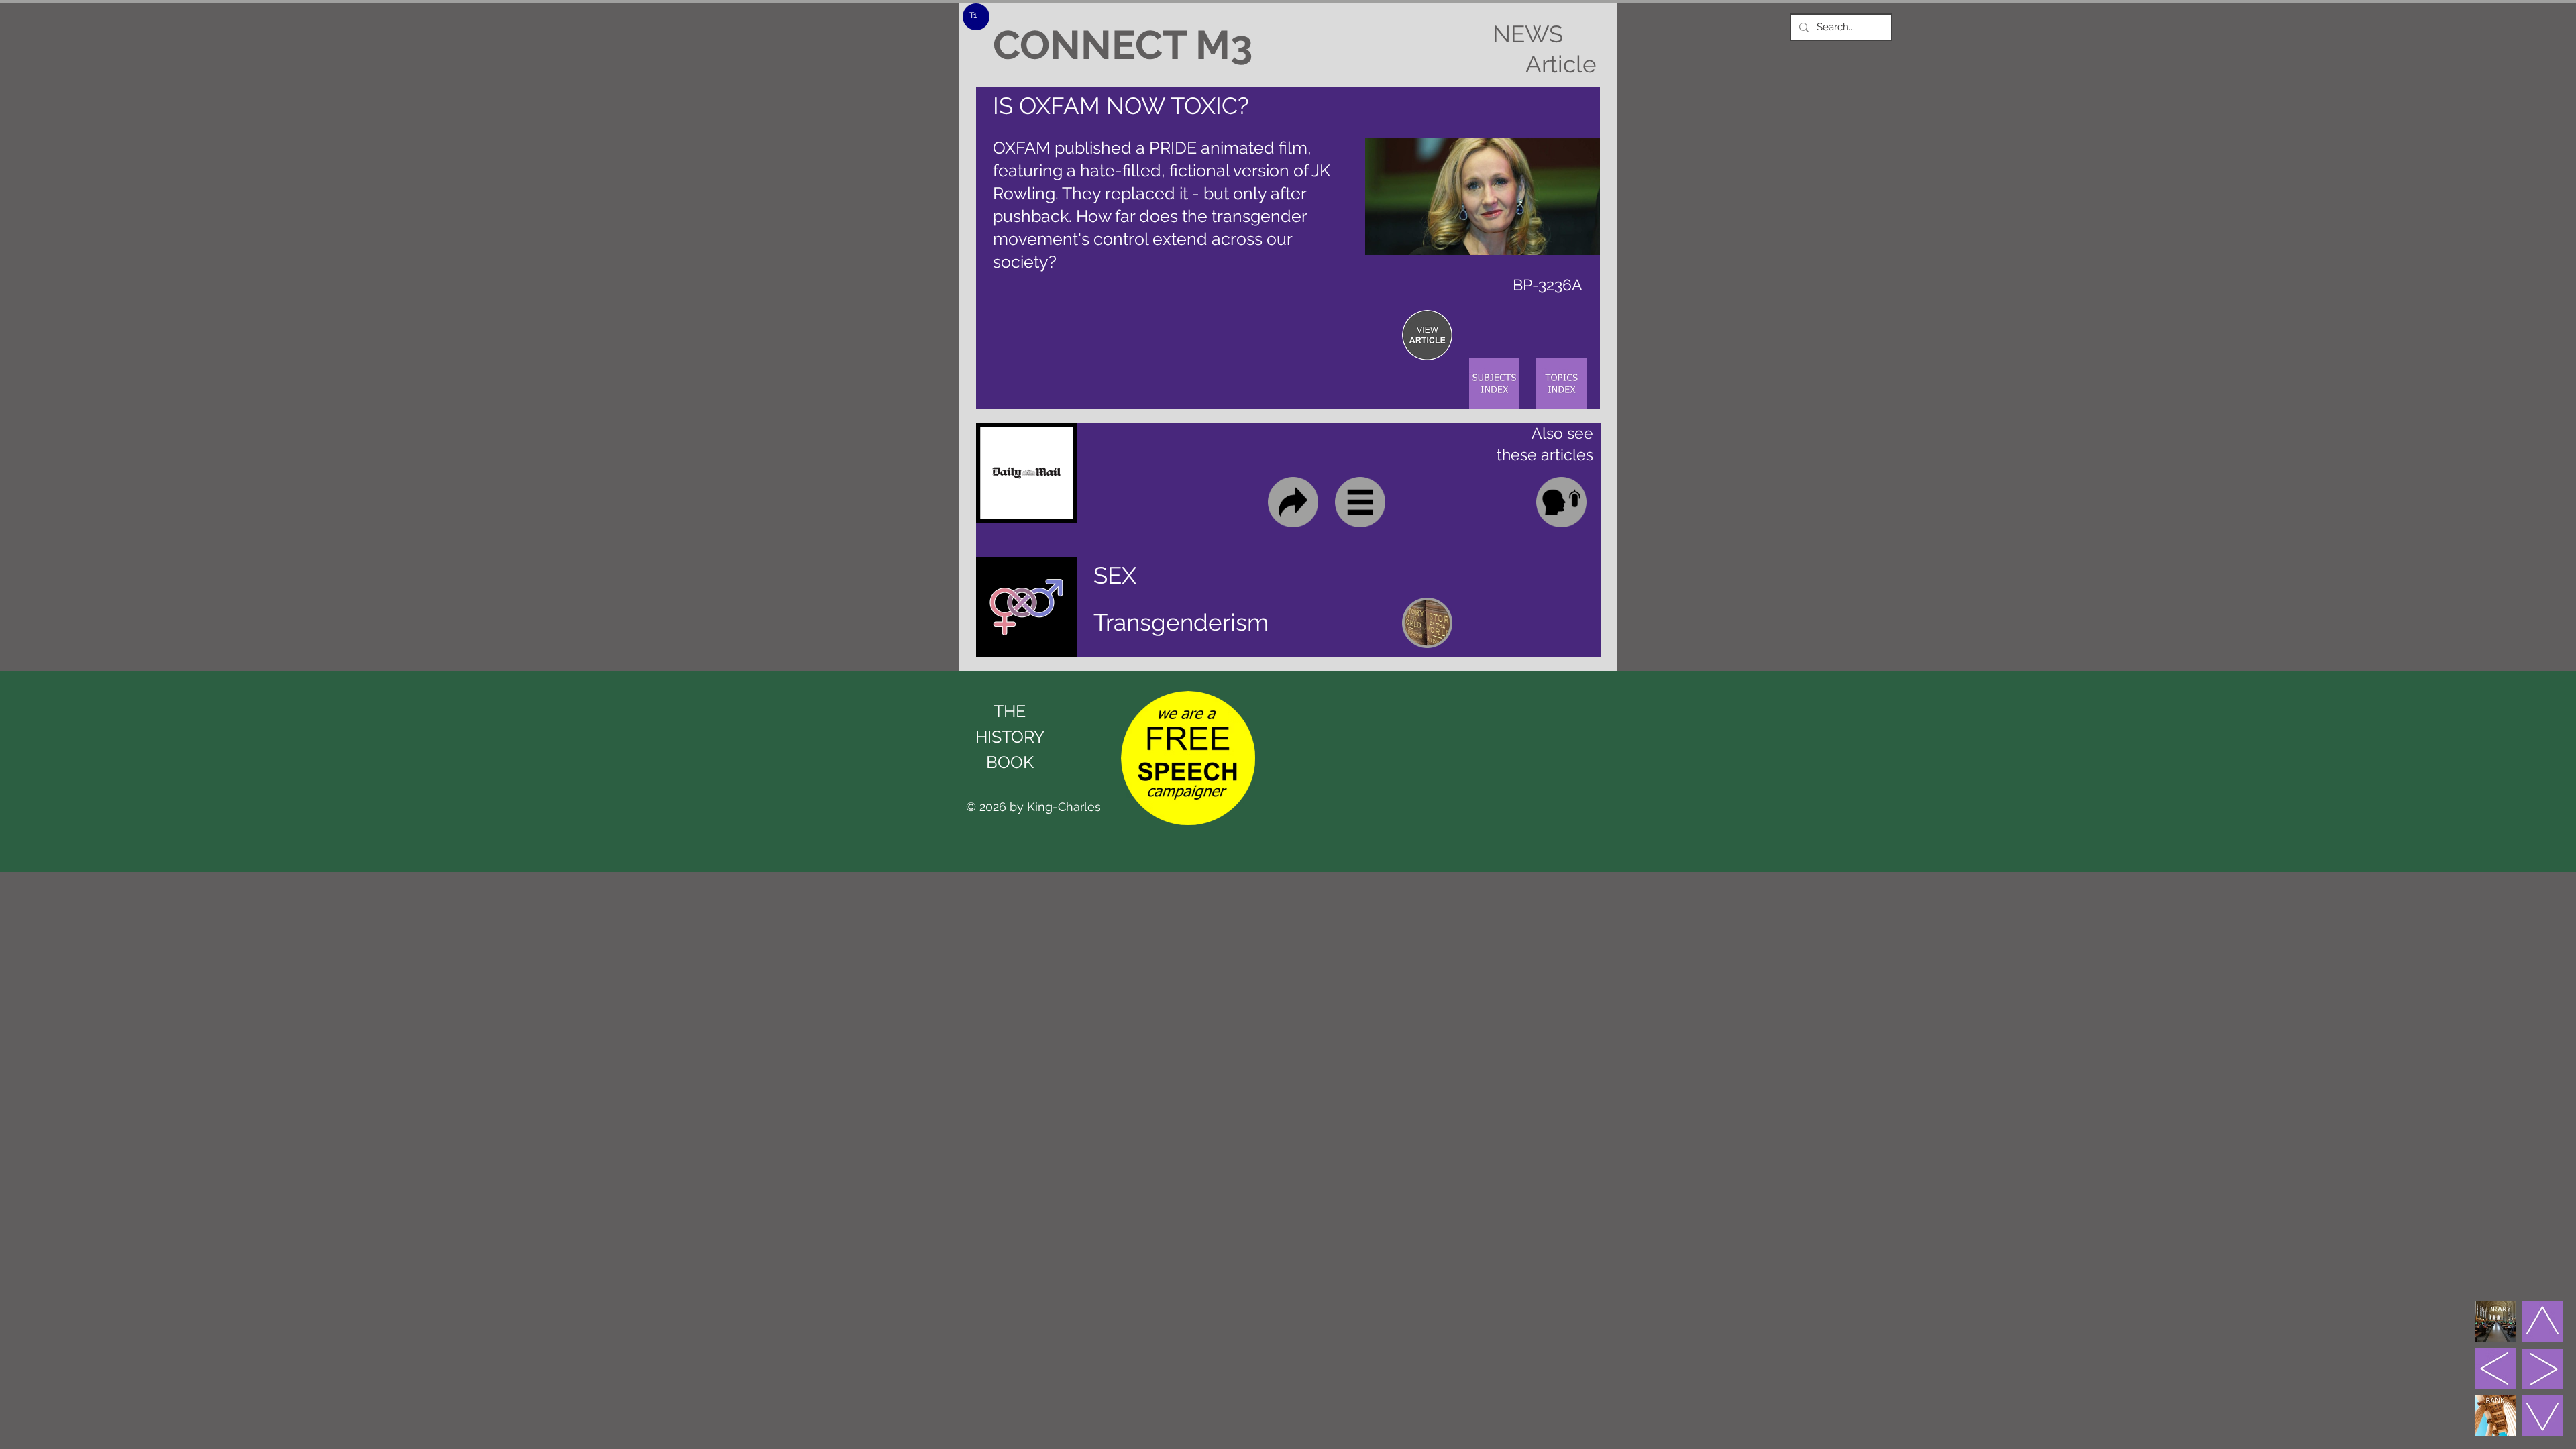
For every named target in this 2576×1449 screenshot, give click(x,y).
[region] (1427, 335)
